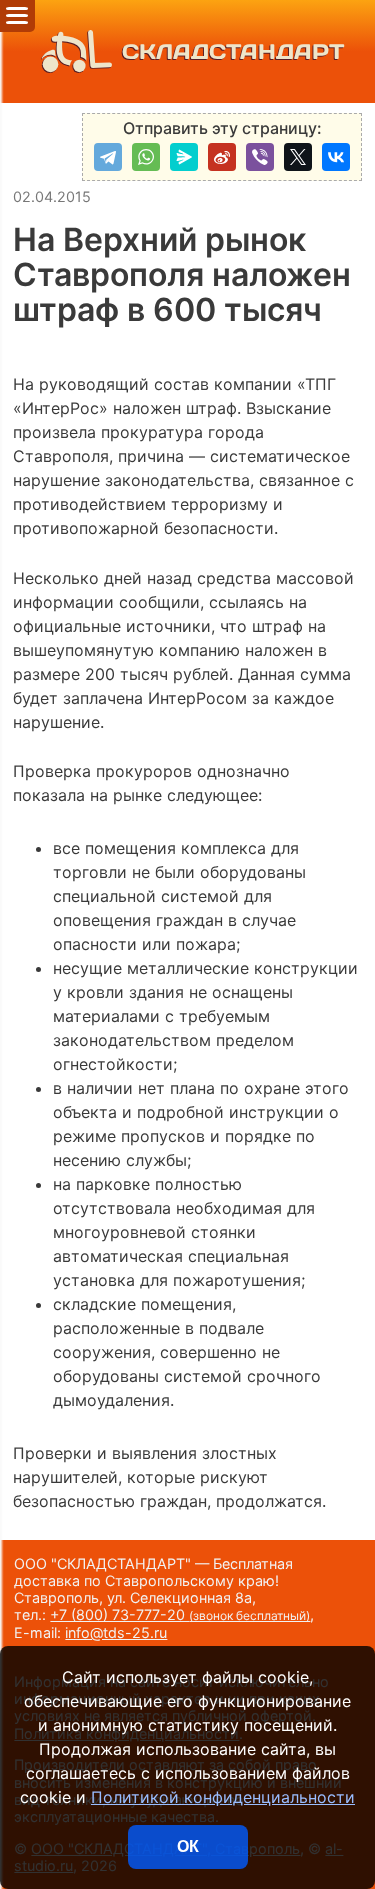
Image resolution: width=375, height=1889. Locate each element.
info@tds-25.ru (116, 1632)
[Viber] (260, 157)
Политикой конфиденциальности (223, 1797)
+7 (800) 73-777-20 (180, 1614)
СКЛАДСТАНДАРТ (233, 51)
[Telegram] (108, 157)
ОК (188, 1846)
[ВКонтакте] (336, 157)
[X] (298, 157)
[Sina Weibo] (222, 157)
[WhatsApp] (146, 157)
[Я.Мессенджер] (184, 157)
